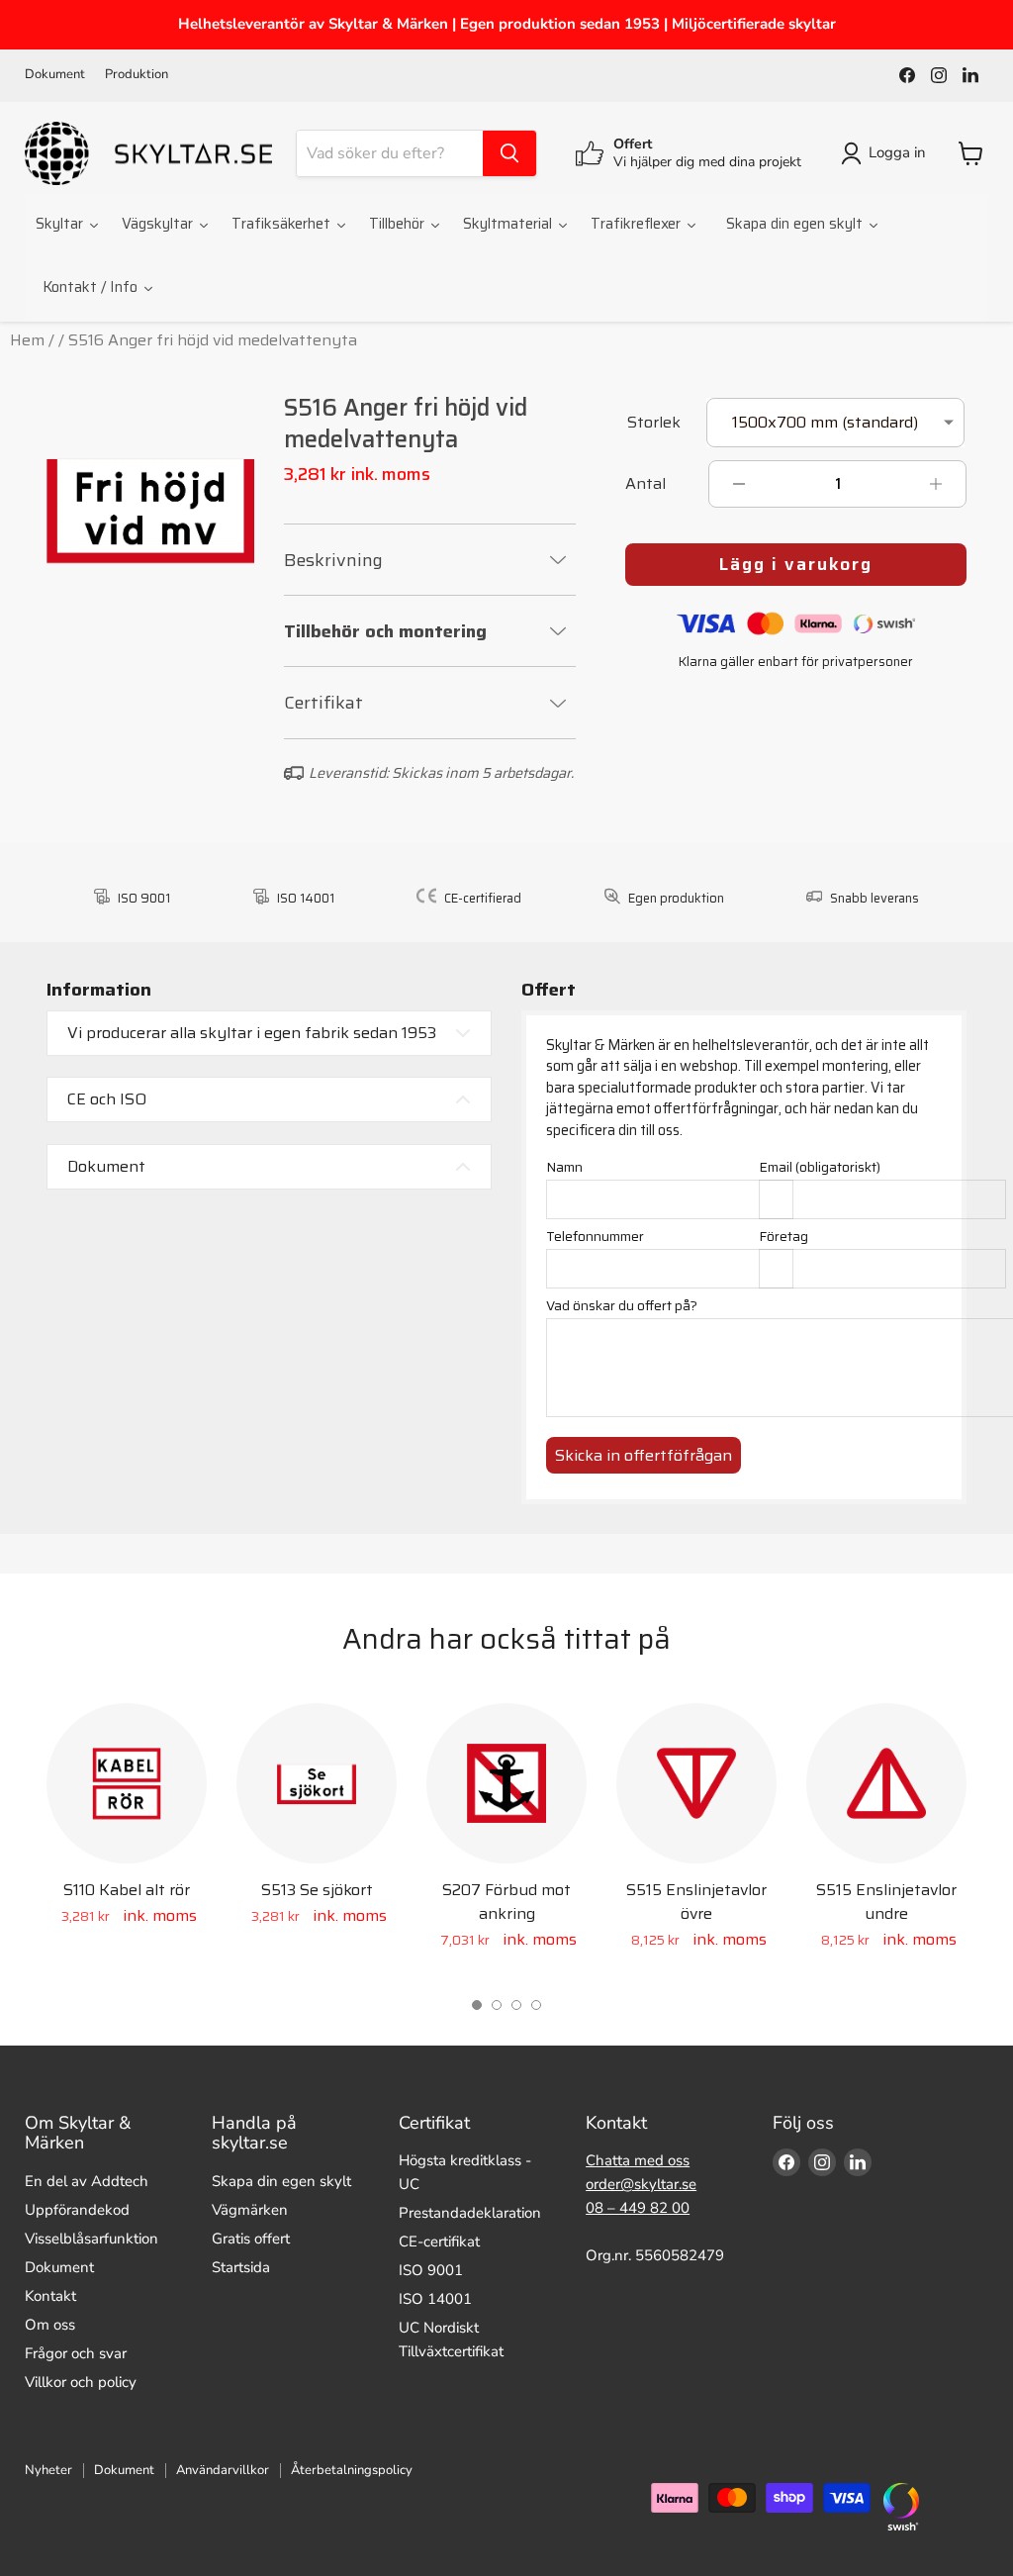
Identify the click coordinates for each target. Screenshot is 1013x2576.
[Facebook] (907, 75)
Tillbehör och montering (385, 631)
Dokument (55, 75)
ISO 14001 (435, 2299)
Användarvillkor (223, 2470)
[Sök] (509, 153)
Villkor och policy (81, 2382)
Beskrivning (333, 560)
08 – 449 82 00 (638, 2208)
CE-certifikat (439, 2242)
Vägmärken (250, 2210)
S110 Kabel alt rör (127, 1890)
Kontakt (50, 2296)
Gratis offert (251, 2239)
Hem (27, 340)
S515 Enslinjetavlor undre (886, 1902)
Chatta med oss (638, 2160)
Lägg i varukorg (796, 564)
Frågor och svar (76, 2353)
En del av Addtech (87, 2181)
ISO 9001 (431, 2270)
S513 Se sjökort (317, 1890)
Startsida (241, 2267)
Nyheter (48, 2470)
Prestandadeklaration (470, 2213)
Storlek (654, 424)
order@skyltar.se (641, 2184)
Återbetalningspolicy (352, 2470)
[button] (477, 2005)
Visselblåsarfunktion (92, 2239)
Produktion (137, 75)
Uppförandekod (77, 2210)
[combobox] (390, 153)
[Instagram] (939, 75)
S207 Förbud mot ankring (506, 1902)
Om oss (50, 2325)
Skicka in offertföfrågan (644, 1455)
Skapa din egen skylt (281, 2181)
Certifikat (323, 703)
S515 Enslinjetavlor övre (696, 1902)
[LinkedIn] (970, 75)
